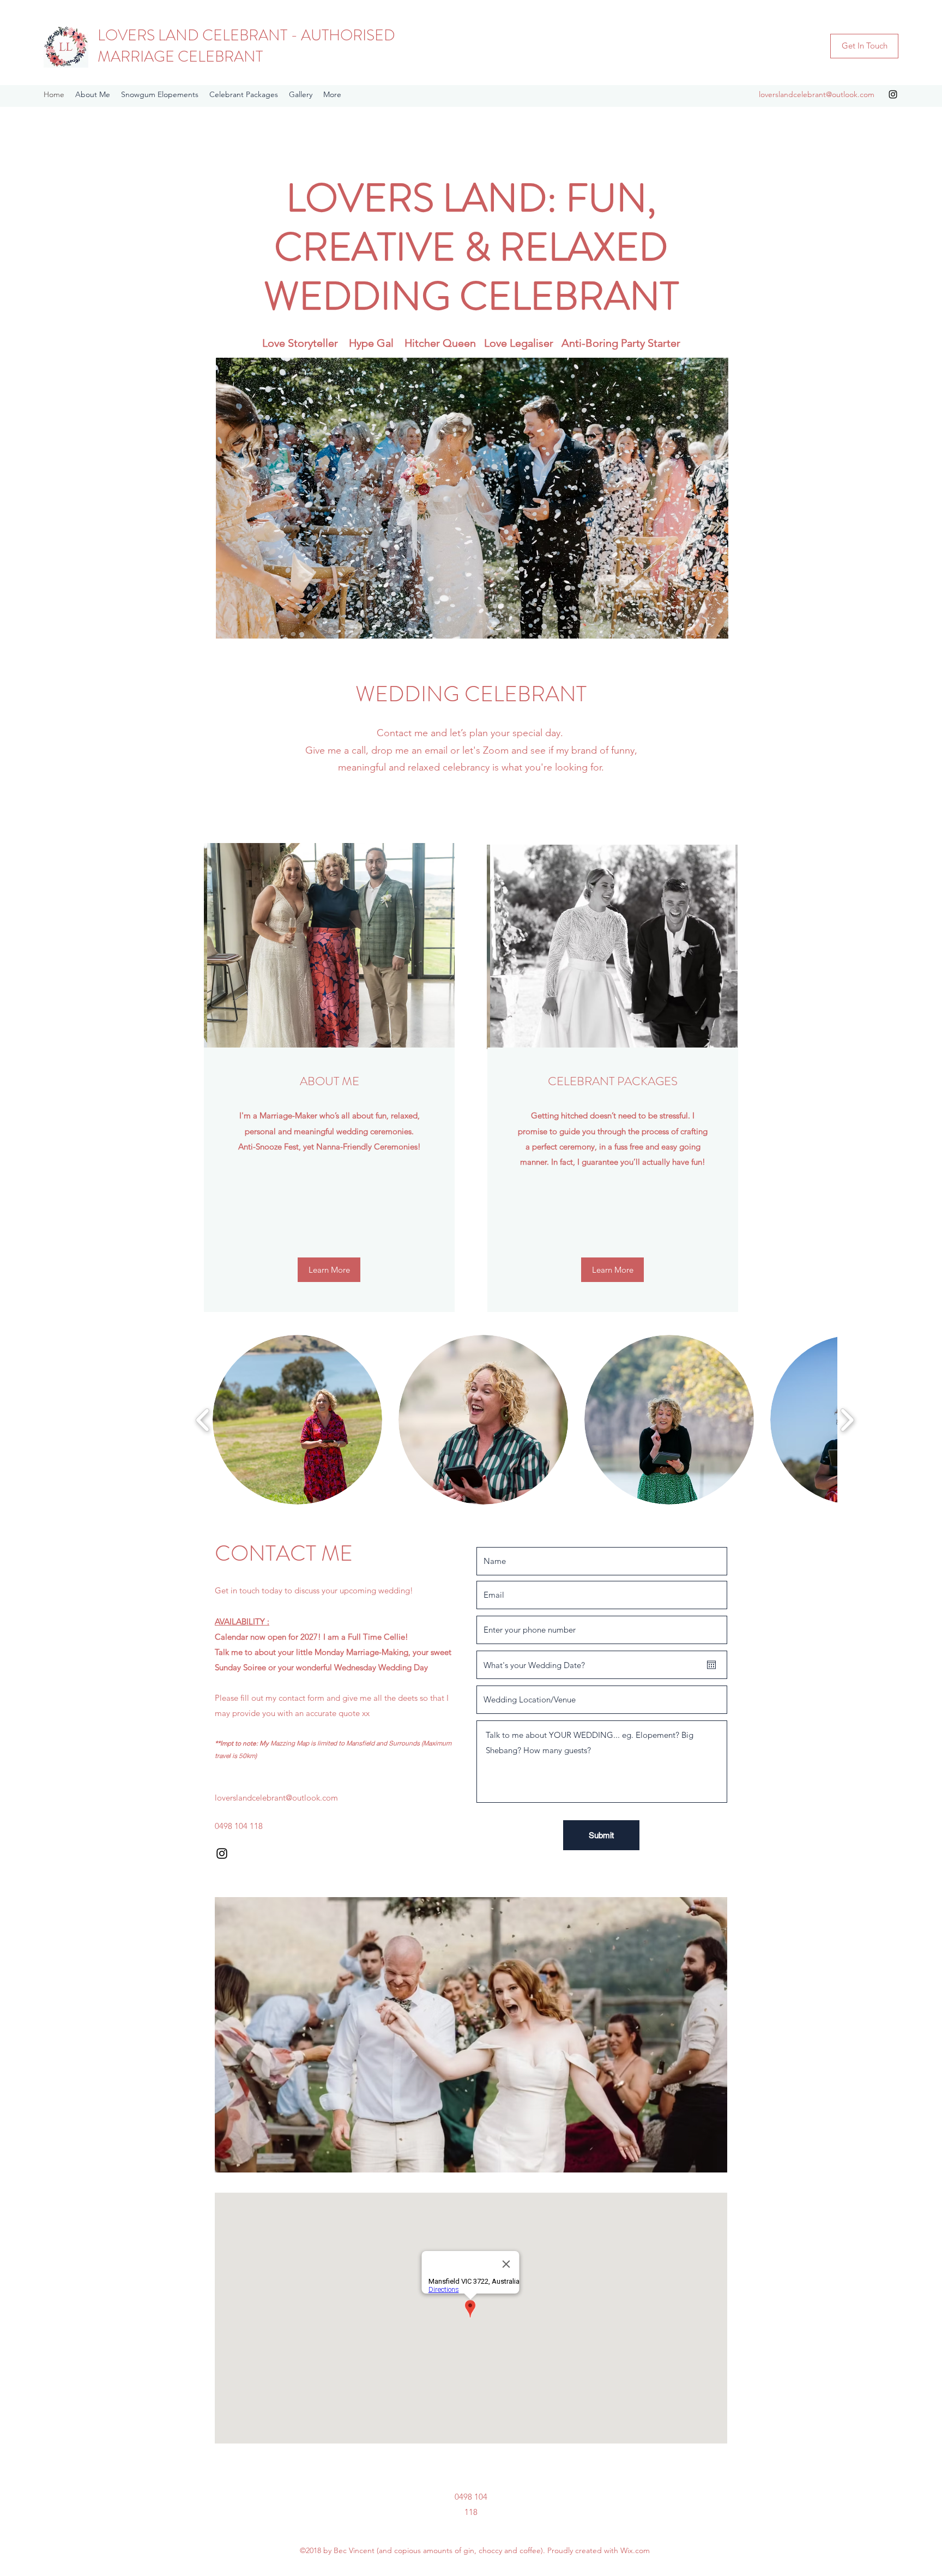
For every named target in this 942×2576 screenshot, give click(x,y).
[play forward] (847, 1420)
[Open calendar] (711, 1665)
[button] (470, 498)
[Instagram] (893, 94)
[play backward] (203, 1420)
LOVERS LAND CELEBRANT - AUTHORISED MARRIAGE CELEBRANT (246, 46)
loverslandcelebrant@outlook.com (817, 94)
